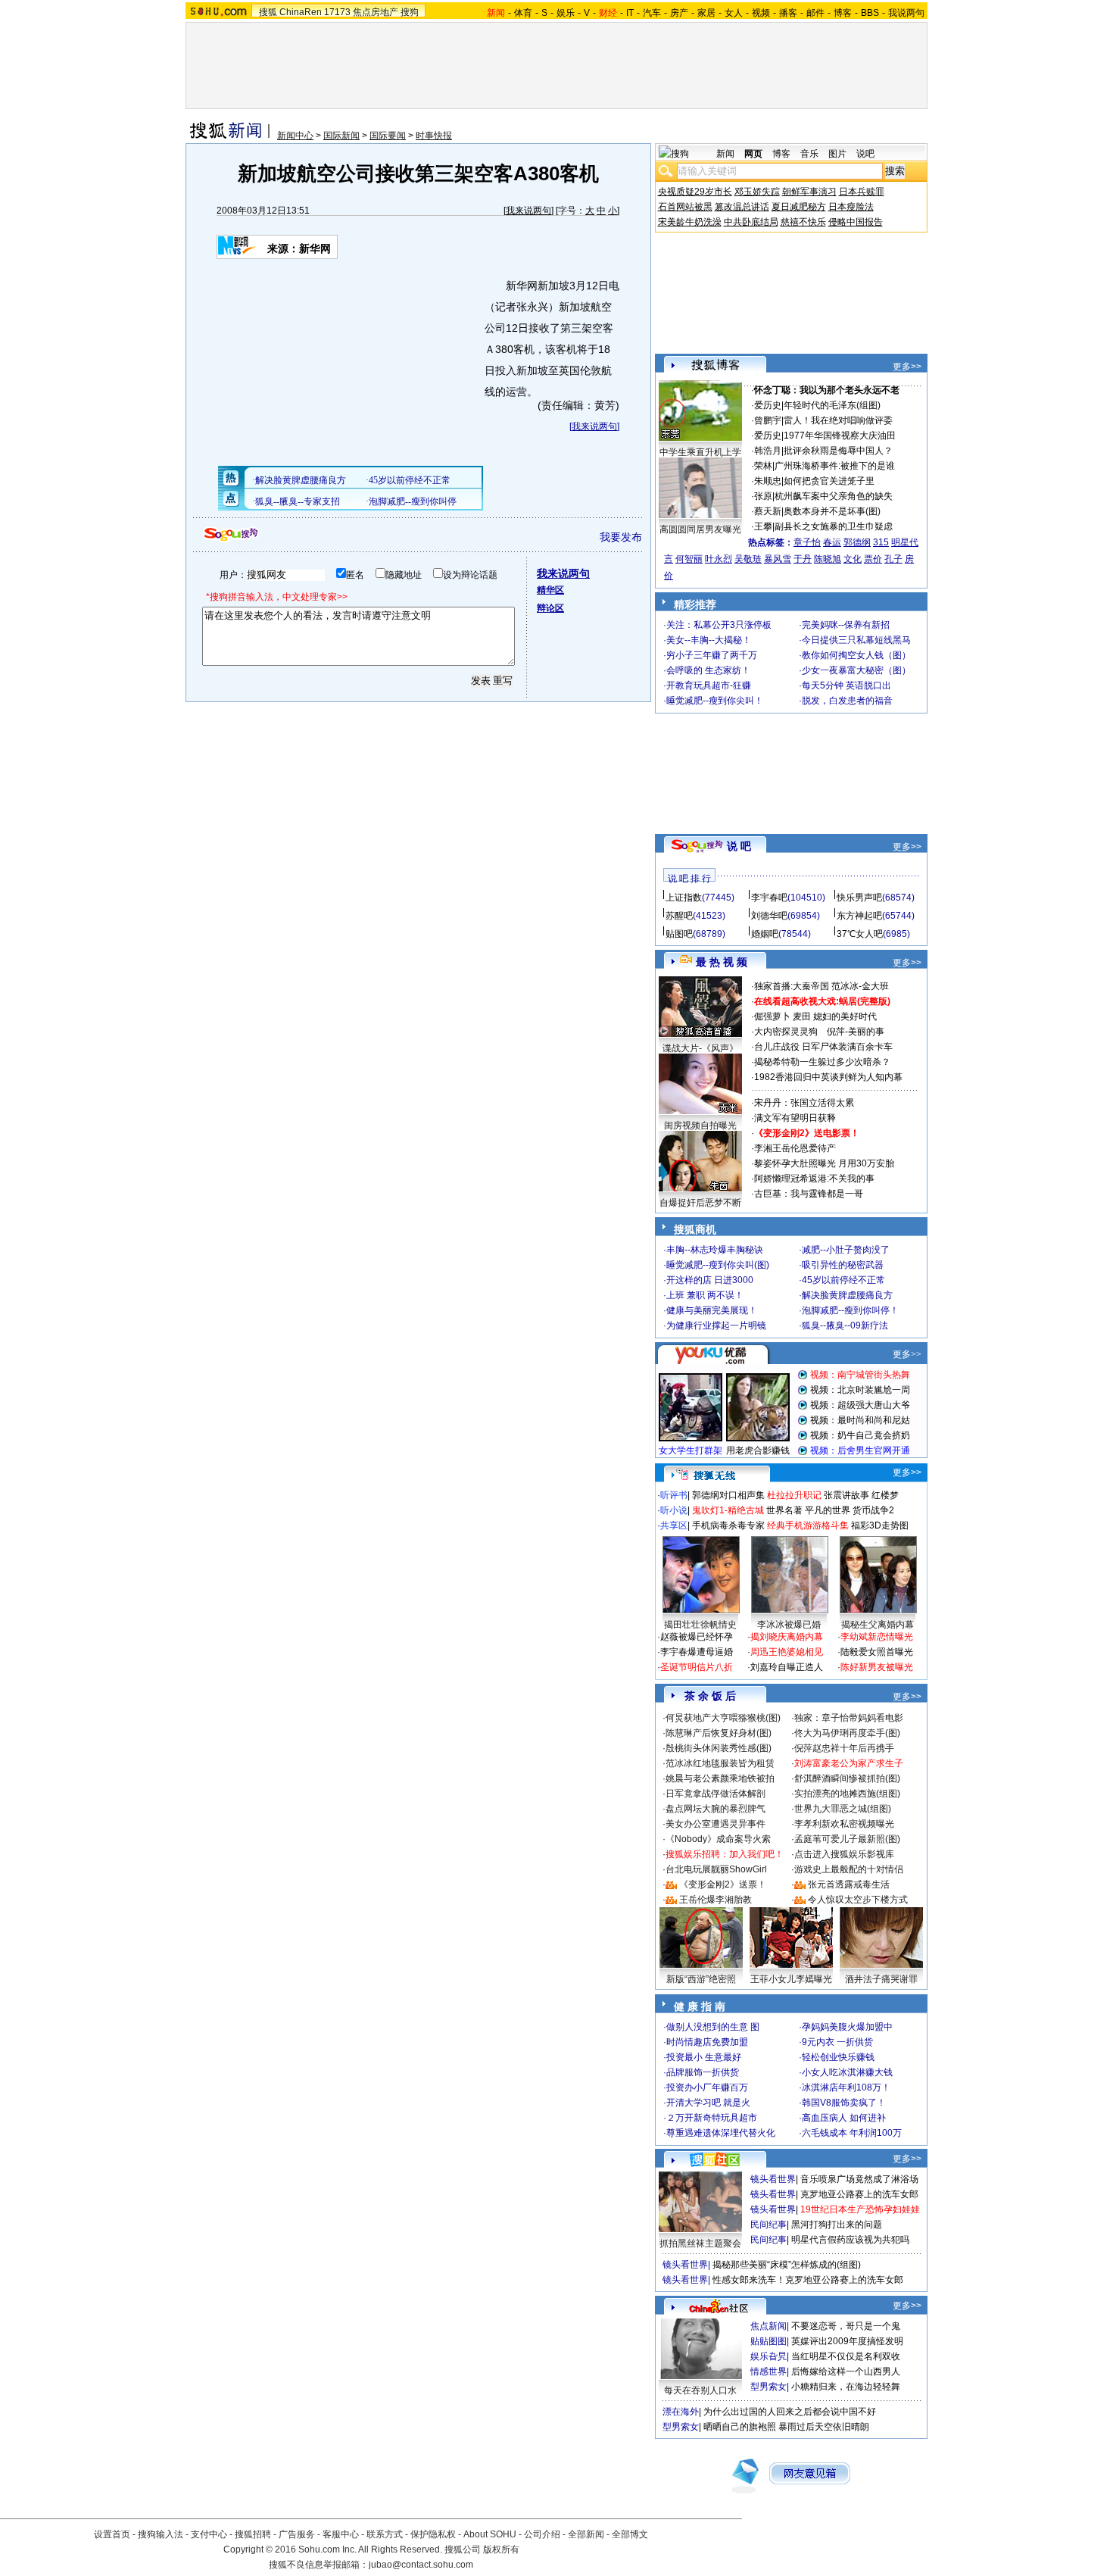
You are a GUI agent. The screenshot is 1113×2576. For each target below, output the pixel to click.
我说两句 (906, 13)
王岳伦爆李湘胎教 (715, 1900)
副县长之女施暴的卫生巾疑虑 (834, 526)
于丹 (803, 559)
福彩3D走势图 (880, 1525)
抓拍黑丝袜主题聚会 (700, 2243)
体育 (523, 13)
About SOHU (490, 2534)
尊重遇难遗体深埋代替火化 (721, 2133)
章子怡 (807, 542)
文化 (853, 559)
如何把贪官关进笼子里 (829, 481)
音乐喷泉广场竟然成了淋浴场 (859, 2179)
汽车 (652, 13)
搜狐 (268, 12)
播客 (788, 13)
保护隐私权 (433, 2534)
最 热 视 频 (722, 962)
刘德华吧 (769, 916)
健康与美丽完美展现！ (712, 1310)
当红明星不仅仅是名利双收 (846, 2356)
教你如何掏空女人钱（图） (856, 655)
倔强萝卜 (772, 1016)
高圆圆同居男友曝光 (700, 529)
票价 (873, 559)
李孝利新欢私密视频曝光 (844, 1824)
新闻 (725, 154)
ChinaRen (301, 12)
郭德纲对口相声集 (728, 1495)
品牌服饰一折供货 (703, 2072)
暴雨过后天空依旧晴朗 (824, 2427)
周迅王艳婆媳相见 (787, 1652)
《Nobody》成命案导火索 (718, 1839)
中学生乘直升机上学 (700, 452)
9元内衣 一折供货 (837, 2042)
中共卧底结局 (751, 222)
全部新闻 (586, 2534)
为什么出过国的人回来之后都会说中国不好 (790, 2412)
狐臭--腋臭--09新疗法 (845, 1325)
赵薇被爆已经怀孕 (697, 1637)
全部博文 (630, 2534)
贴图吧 (679, 934)
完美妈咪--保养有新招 (846, 625)
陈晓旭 (828, 559)
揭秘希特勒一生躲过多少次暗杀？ (822, 1062)
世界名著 (784, 1510)
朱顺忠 (768, 481)
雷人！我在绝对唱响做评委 (838, 420)
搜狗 (410, 12)
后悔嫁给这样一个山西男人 (846, 2371)
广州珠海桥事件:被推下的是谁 (835, 466)
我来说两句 (528, 211)
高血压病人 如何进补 (844, 2118)
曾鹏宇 (768, 420)
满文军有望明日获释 (795, 1118)
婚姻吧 (765, 934)
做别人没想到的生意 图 (713, 2027)
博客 (843, 13)
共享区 (674, 1525)
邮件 (815, 13)
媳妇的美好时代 (845, 1016)
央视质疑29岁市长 (695, 192)
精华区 (550, 590)
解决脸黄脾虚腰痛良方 (847, 1295)
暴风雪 (778, 559)
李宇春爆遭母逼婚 (697, 1652)
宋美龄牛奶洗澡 (690, 222)
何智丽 (689, 559)
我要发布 (621, 537)
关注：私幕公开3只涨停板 (719, 625)
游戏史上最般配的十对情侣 (849, 1869)
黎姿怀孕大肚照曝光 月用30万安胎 (824, 1163)
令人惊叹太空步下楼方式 (858, 1900)
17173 (337, 12)
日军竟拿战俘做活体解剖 (715, 1794)
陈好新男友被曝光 (877, 1667)
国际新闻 (341, 136)
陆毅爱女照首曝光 (877, 1652)
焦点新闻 (768, 2326)
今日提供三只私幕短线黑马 (856, 640)
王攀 (763, 526)
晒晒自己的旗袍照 (740, 2427)
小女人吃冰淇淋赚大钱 (847, 2072)
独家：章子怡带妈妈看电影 (849, 1718)
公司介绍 (542, 2534)
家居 (706, 13)
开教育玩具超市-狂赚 (709, 685)
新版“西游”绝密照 (701, 1979)
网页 (753, 154)
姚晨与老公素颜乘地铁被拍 (720, 1778)
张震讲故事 (846, 1495)
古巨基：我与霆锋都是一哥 (809, 1194)
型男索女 (768, 2387)
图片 (837, 154)
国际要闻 (388, 136)
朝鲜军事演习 (809, 192)
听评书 (674, 1495)
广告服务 (297, 2534)
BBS (870, 13)
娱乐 (566, 13)
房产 (679, 13)
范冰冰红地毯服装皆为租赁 (720, 1763)
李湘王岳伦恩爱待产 (795, 1148)
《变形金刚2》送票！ (723, 1884)
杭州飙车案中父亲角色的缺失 (834, 496)
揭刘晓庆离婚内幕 (787, 1637)
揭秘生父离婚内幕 (878, 1625)
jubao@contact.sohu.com (421, 2565)
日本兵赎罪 (862, 192)
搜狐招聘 (253, 2534)
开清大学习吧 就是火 (708, 2103)
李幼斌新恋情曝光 (877, 1637)
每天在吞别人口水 (700, 2390)
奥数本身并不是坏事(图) (832, 511)
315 (881, 542)
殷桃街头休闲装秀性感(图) (719, 1748)
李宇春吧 (769, 898)
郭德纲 (857, 542)
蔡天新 (768, 511)
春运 (832, 542)
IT (630, 13)
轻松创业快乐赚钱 (838, 2057)
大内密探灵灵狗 (786, 1032)
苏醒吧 (679, 916)
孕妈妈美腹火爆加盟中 (847, 2027)
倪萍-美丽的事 (856, 1032)
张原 (763, 496)
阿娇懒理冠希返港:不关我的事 (814, 1179)
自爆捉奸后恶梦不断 (700, 1203)
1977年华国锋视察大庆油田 (840, 436)
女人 (734, 13)
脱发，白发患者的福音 (847, 701)
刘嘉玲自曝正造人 (787, 1667)
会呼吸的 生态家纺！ (708, 670)
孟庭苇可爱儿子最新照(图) (847, 1839)
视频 (761, 13)
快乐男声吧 (859, 898)
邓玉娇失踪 (757, 192)
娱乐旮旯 (768, 2356)
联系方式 (385, 2534)
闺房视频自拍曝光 (700, 1126)
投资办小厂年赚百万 (707, 2087)
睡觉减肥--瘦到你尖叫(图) (718, 1265)
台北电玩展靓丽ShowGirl (716, 1869)
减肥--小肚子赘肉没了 (846, 1250)
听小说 (674, 1510)
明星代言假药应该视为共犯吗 (850, 2240)
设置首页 (112, 2534)
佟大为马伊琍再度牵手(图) (847, 1733)
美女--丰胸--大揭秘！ (709, 640)
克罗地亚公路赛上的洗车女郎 (859, 2194)
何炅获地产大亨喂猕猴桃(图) (723, 1718)
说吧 (865, 154)
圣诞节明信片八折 (697, 1667)
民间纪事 (768, 2225)
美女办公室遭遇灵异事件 (715, 1824)
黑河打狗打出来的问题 (837, 2225)
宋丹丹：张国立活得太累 (804, 1103)
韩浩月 (768, 451)
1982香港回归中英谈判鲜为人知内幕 (828, 1077)
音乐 (809, 154)
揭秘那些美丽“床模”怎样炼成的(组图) (787, 2265)
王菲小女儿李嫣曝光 (791, 1979)
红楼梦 (885, 1495)
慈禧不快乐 (803, 222)
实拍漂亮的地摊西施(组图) (847, 1794)
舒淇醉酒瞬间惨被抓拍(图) (847, 1778)
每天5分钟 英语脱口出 (846, 685)
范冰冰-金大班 (860, 986)
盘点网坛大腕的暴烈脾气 (715, 1809)
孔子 (893, 559)
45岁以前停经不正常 (843, 1280)
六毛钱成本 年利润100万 (852, 2133)
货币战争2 (873, 1510)
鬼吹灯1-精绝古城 (728, 1510)
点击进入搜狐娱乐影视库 (844, 1854)
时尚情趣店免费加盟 (707, 2042)
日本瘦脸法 (851, 207)
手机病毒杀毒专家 (728, 1525)
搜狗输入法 (161, 2534)
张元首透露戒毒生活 (849, 1884)
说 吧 (739, 846)
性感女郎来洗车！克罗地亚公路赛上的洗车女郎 (808, 2280)
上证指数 (684, 898)
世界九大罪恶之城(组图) (843, 1809)
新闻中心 (295, 136)
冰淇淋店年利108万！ (846, 2087)
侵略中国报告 (856, 222)
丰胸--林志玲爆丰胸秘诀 (715, 1250)
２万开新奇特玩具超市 (712, 2118)
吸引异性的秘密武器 (843, 1265)
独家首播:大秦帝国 (792, 986)
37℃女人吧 (860, 934)
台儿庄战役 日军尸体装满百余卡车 (823, 1047)
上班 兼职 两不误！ (705, 1295)
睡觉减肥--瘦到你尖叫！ (715, 701)
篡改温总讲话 (742, 207)
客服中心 (341, 2534)
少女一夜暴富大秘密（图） (856, 670)
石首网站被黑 (685, 207)
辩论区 (550, 608)
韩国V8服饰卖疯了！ (844, 2103)
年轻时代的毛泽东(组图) (832, 405)
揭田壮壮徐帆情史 (700, 1625)
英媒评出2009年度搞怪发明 (847, 2341)
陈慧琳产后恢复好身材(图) (719, 1733)
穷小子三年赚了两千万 (712, 655)
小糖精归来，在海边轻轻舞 (846, 2387)
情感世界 (768, 2371)
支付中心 (209, 2534)
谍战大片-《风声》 (700, 1048)
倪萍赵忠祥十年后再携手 (844, 1748)
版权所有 (501, 2549)
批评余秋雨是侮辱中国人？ (838, 451)
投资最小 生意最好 (704, 2057)
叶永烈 (719, 559)
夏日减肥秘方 (799, 207)
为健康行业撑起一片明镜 (716, 1325)
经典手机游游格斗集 (808, 1525)
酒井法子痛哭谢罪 (881, 1979)
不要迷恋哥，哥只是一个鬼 (846, 2326)
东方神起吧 (859, 916)
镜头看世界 (773, 2179)
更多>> (907, 367)
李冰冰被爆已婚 (789, 1625)
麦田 (802, 1016)
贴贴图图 (768, 2341)
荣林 (763, 466)
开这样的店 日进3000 (710, 1280)
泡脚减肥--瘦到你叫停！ (850, 1310)
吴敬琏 (748, 559)
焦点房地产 (376, 12)
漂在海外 (681, 2412)
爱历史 (768, 405)
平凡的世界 (828, 1510)
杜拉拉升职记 (794, 1495)
